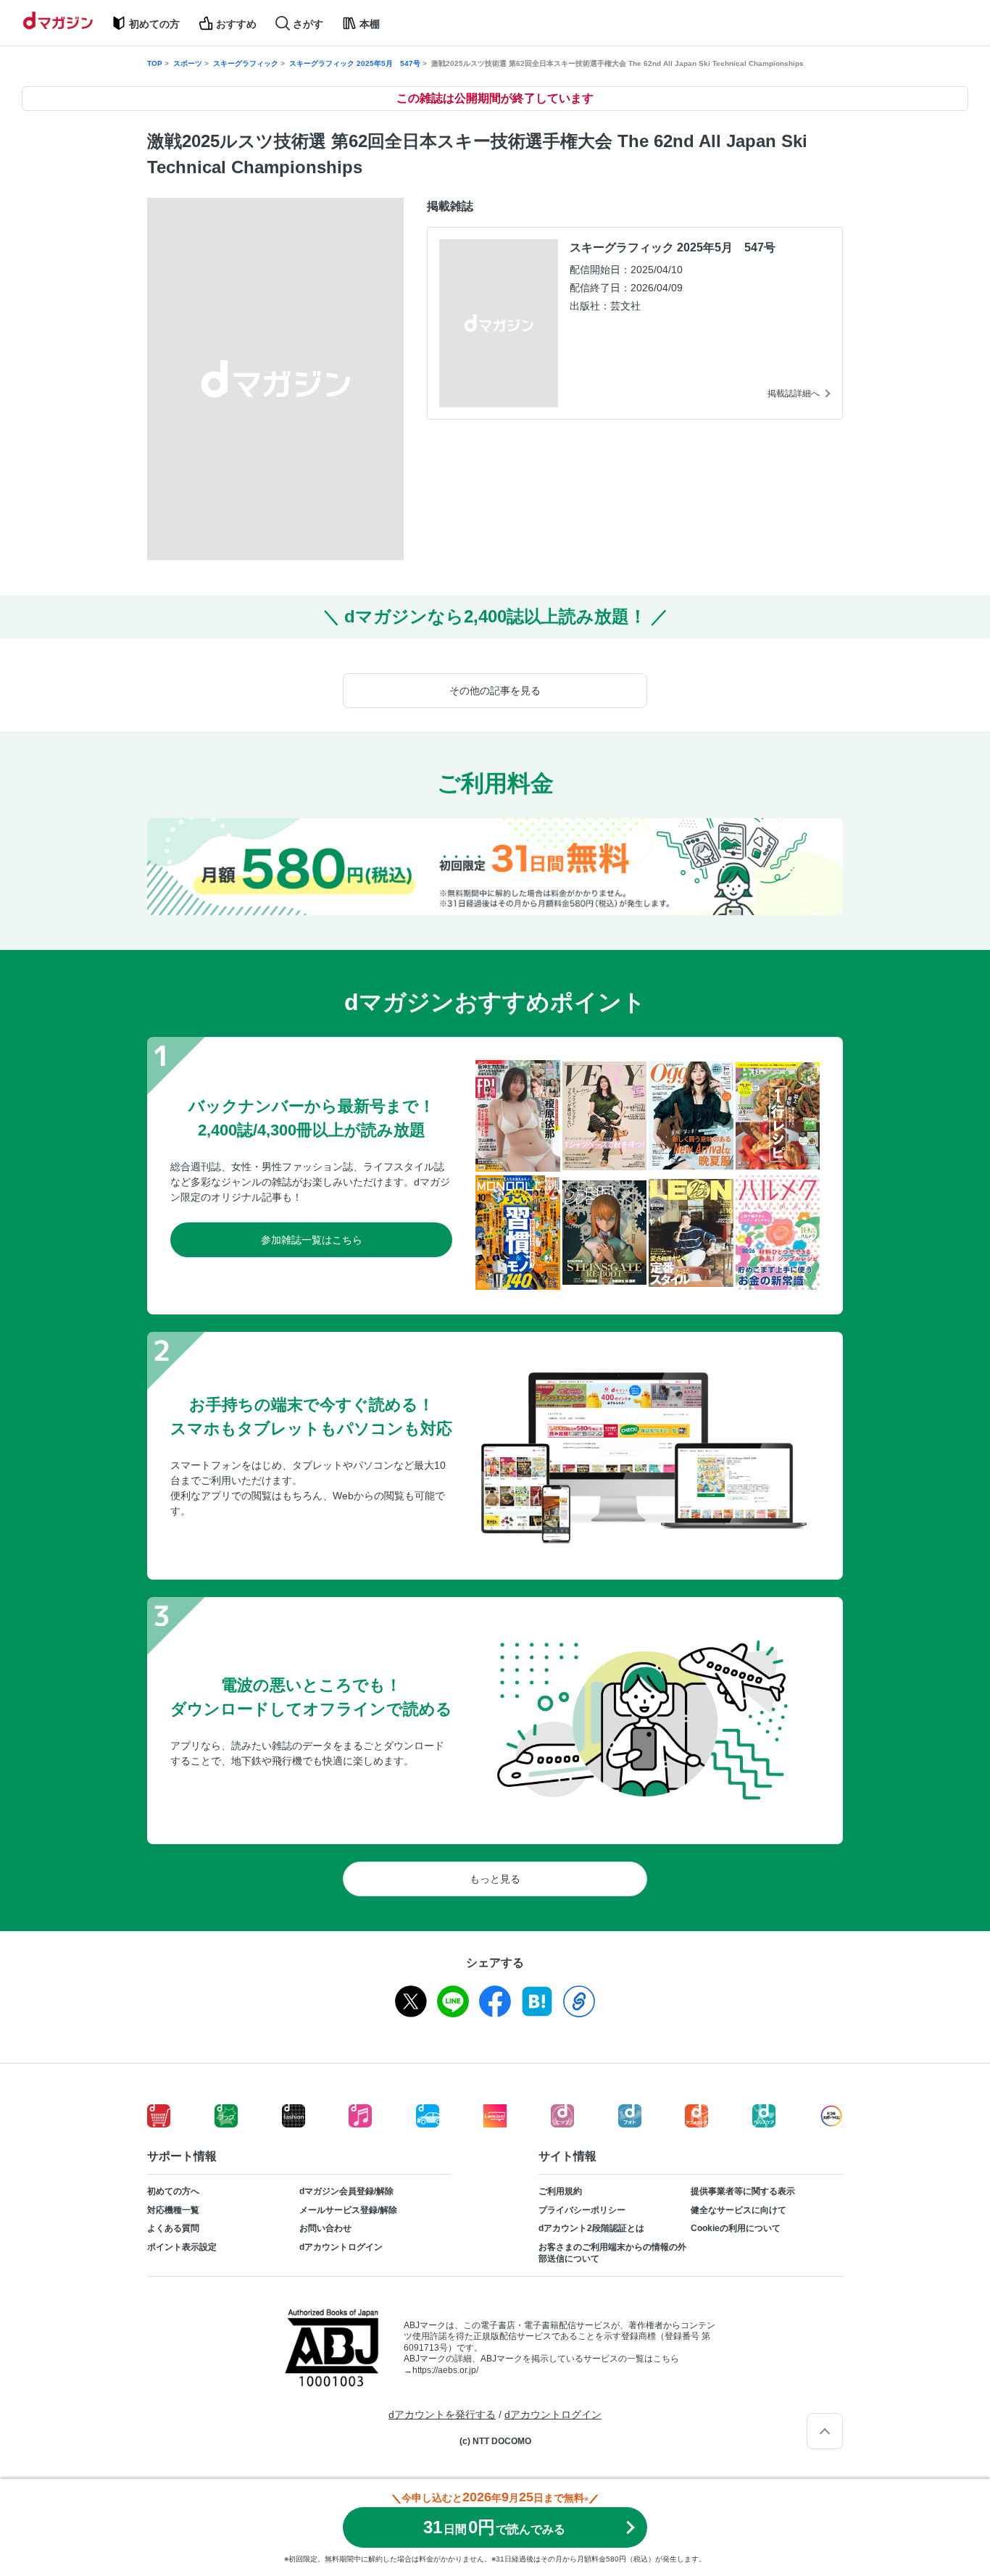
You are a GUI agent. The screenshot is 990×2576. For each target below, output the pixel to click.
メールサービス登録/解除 (348, 2210)
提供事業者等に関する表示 (743, 2191)
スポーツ (188, 63)
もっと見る (495, 1879)
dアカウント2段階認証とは (591, 2228)
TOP (155, 63)
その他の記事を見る (495, 691)
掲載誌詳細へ (794, 393)
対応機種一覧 (173, 2210)
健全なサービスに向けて (739, 2210)
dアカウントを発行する (442, 2414)
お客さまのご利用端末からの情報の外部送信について (612, 2253)
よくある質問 (173, 2228)
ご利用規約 (560, 2191)
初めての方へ (173, 2191)
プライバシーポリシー (582, 2210)
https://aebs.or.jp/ (445, 2370)
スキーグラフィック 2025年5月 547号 (355, 63)
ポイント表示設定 (182, 2247)
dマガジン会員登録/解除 (346, 2191)
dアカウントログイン (341, 2247)
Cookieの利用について (736, 2228)
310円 (494, 2527)
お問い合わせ (325, 2228)
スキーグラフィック (246, 63)
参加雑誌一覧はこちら (312, 1240)
